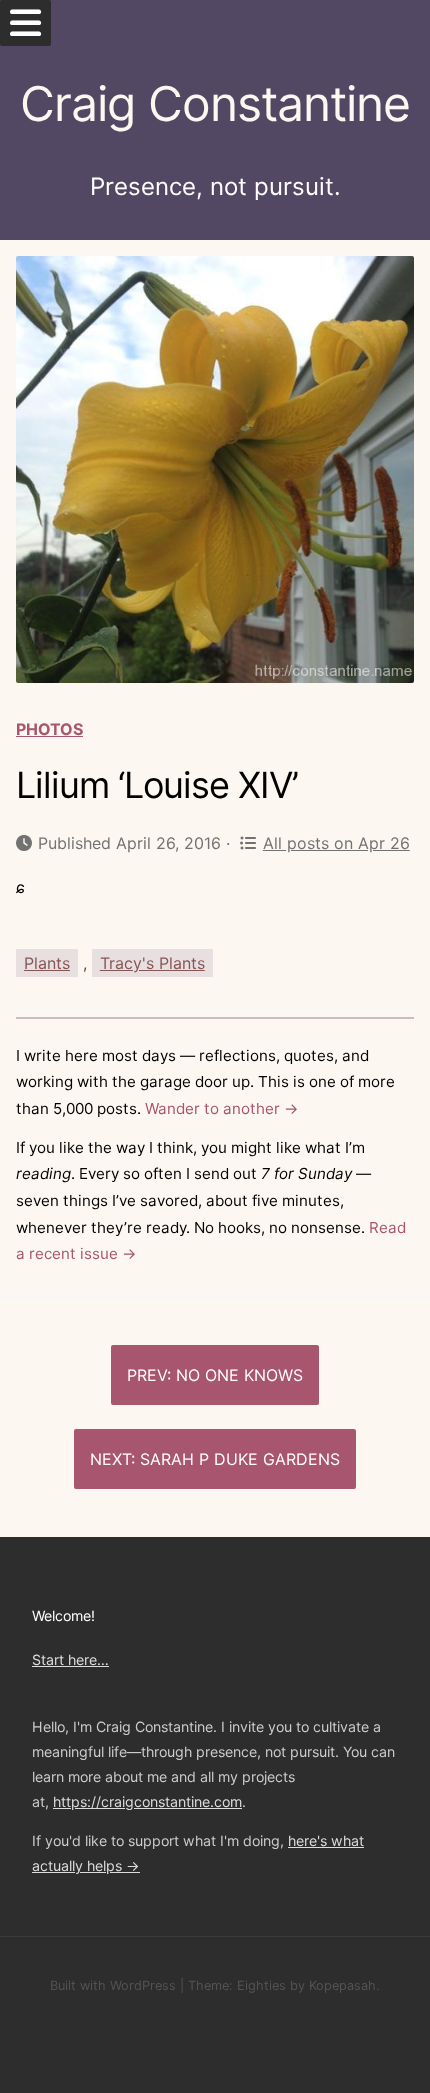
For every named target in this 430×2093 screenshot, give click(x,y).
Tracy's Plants (152, 963)
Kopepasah (342, 1985)
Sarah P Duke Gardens (240, 1459)
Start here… (70, 1659)
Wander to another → (222, 1108)
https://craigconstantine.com (147, 1801)
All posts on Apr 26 (336, 843)
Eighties (261, 1985)
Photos (49, 729)
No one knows (239, 1375)
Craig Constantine (215, 103)
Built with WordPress (113, 1985)
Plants (47, 963)
